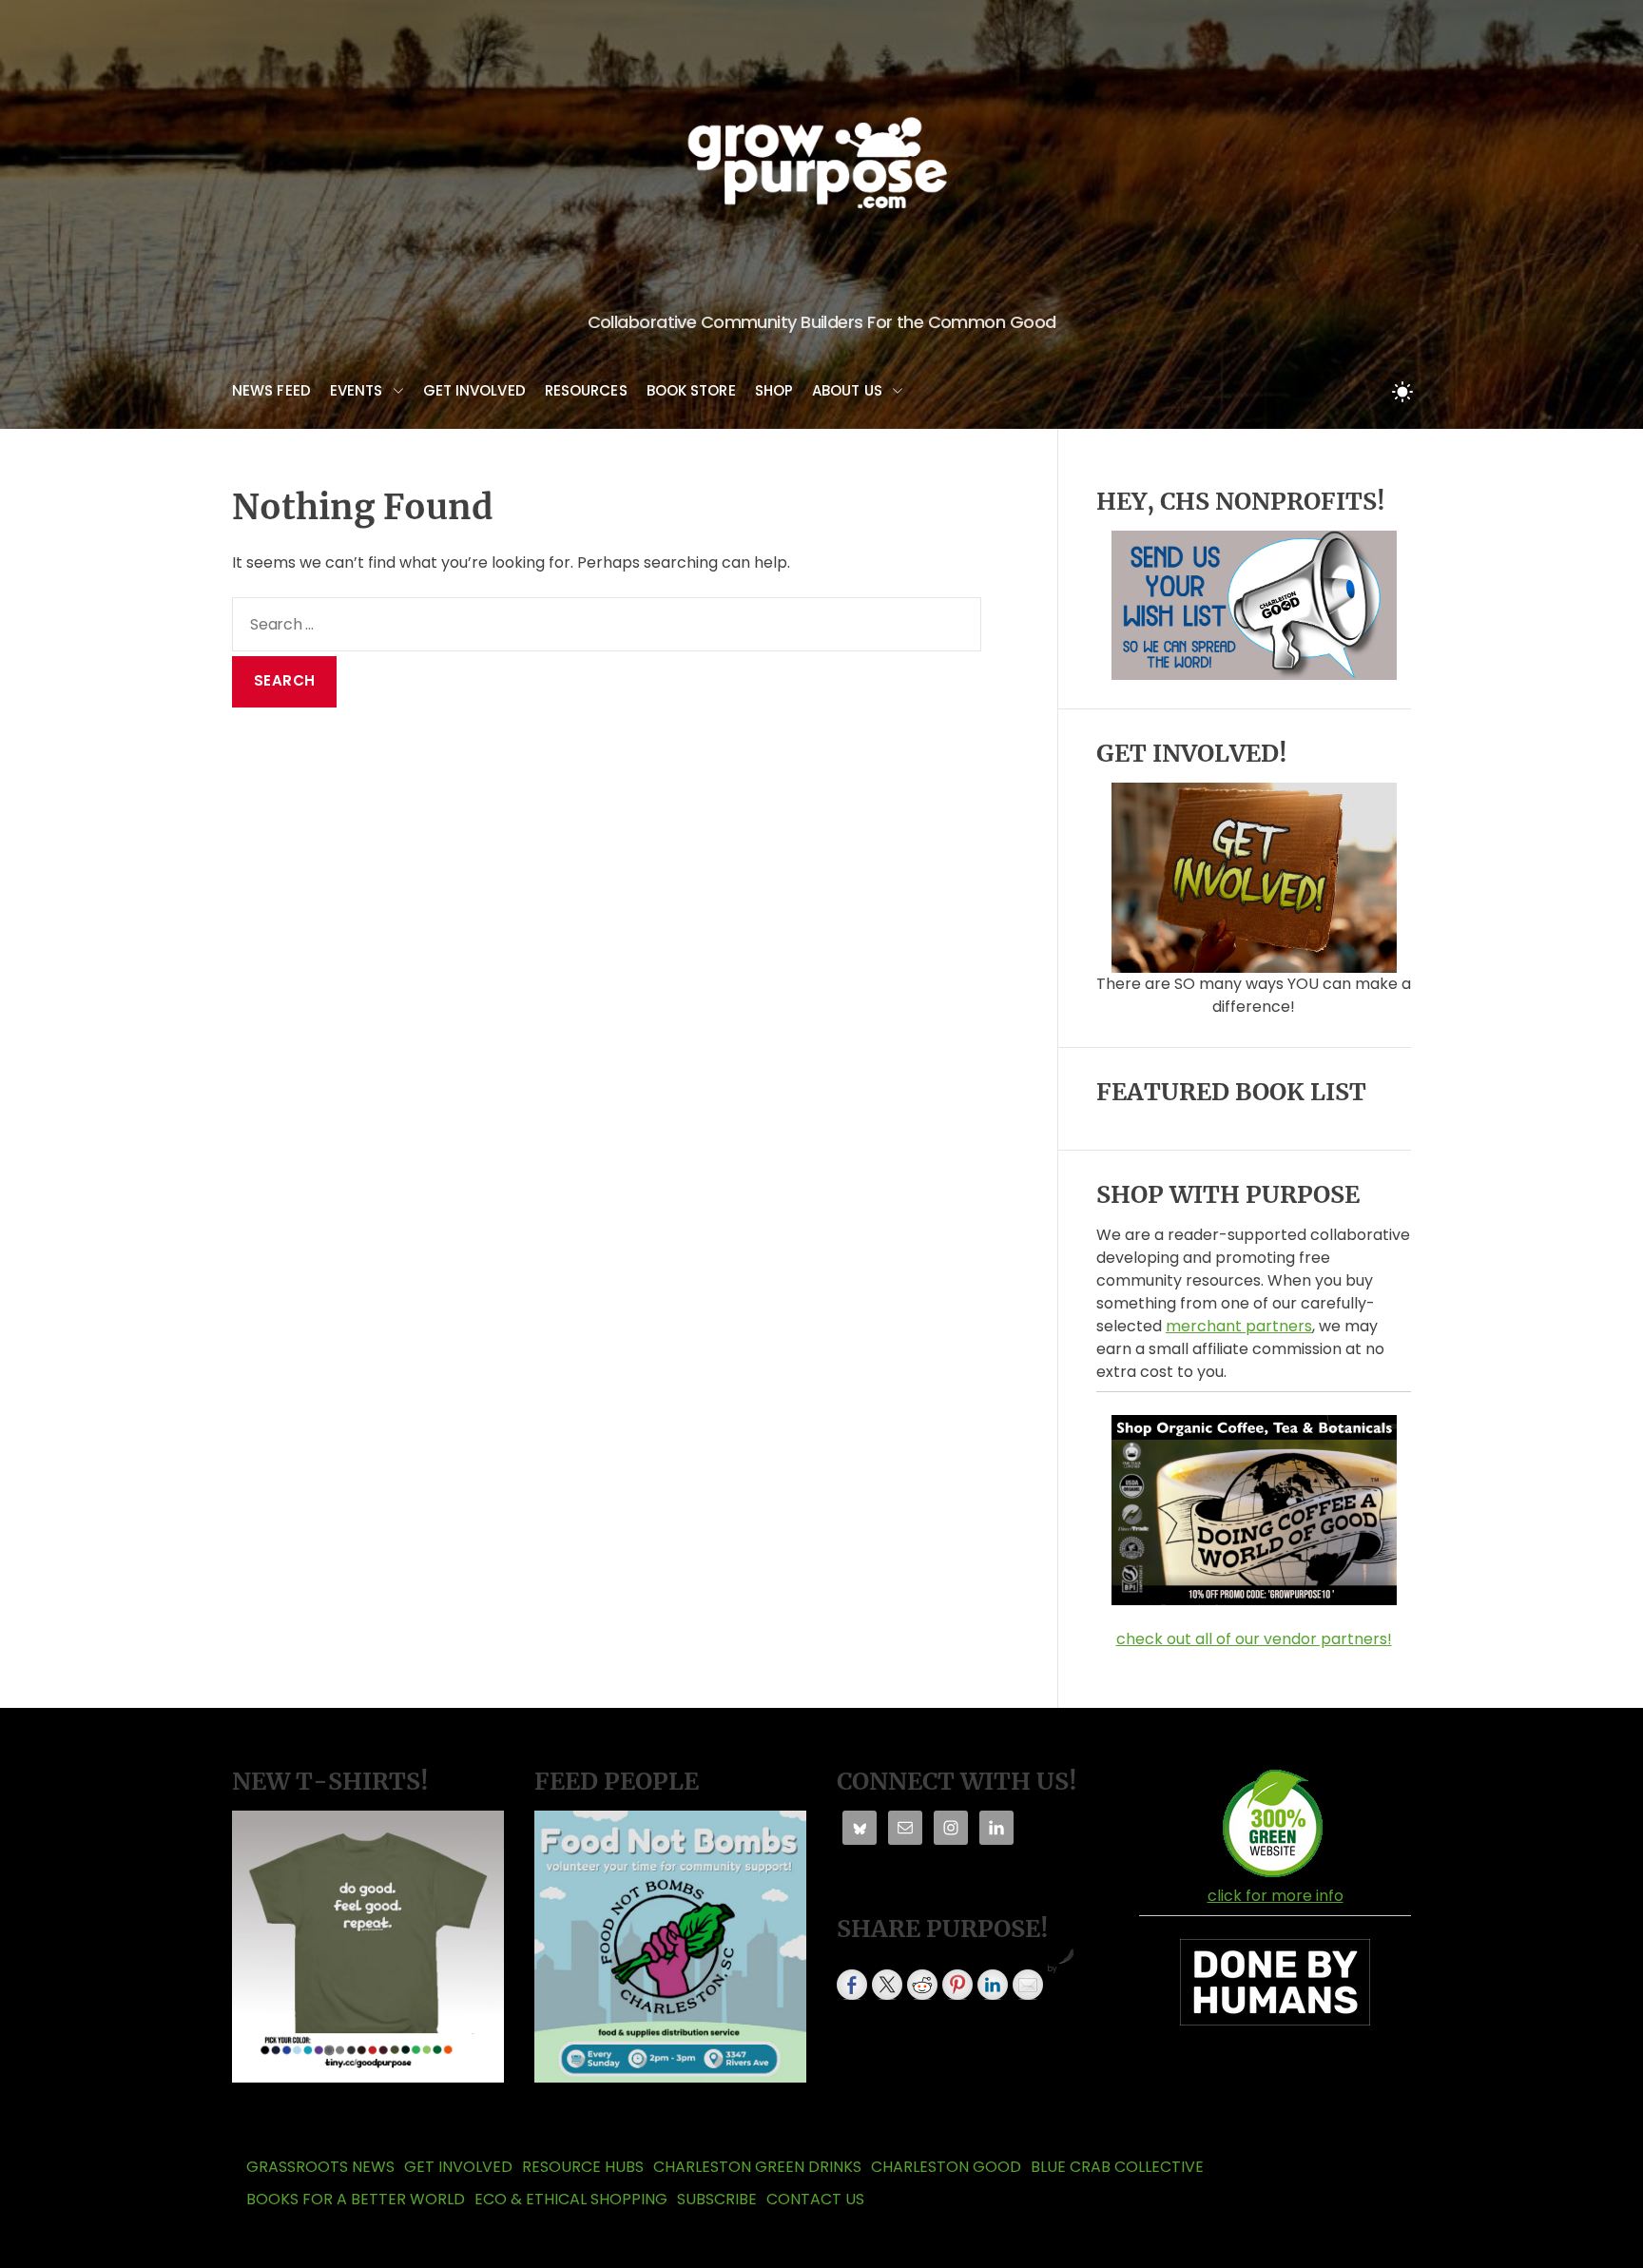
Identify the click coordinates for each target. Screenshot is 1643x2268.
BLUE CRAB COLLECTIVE (1117, 2167)
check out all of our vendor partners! (1254, 1639)
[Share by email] (1028, 1985)
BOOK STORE (691, 390)
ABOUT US (847, 390)
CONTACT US (815, 2199)
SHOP (774, 390)
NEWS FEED (271, 390)
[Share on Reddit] (922, 1985)
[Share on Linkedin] (993, 1985)
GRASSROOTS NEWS (320, 2167)
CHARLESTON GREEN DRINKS (757, 2167)
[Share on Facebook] (852, 1985)
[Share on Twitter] (887, 1985)
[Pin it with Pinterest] (957, 1985)
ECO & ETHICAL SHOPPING (571, 2199)
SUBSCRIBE (717, 2199)
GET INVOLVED (474, 390)
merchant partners (1239, 1326)
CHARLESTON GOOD (946, 2167)
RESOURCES (586, 390)
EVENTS (357, 390)
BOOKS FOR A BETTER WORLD (356, 2199)
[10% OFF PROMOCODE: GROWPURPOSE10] (1254, 1422)
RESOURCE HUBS (583, 2167)
